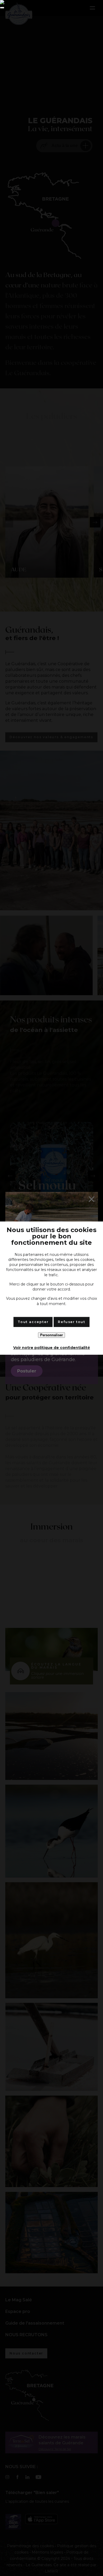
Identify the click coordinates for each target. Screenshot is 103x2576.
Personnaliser (51, 1335)
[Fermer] (2, 8)
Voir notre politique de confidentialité (52, 1348)
